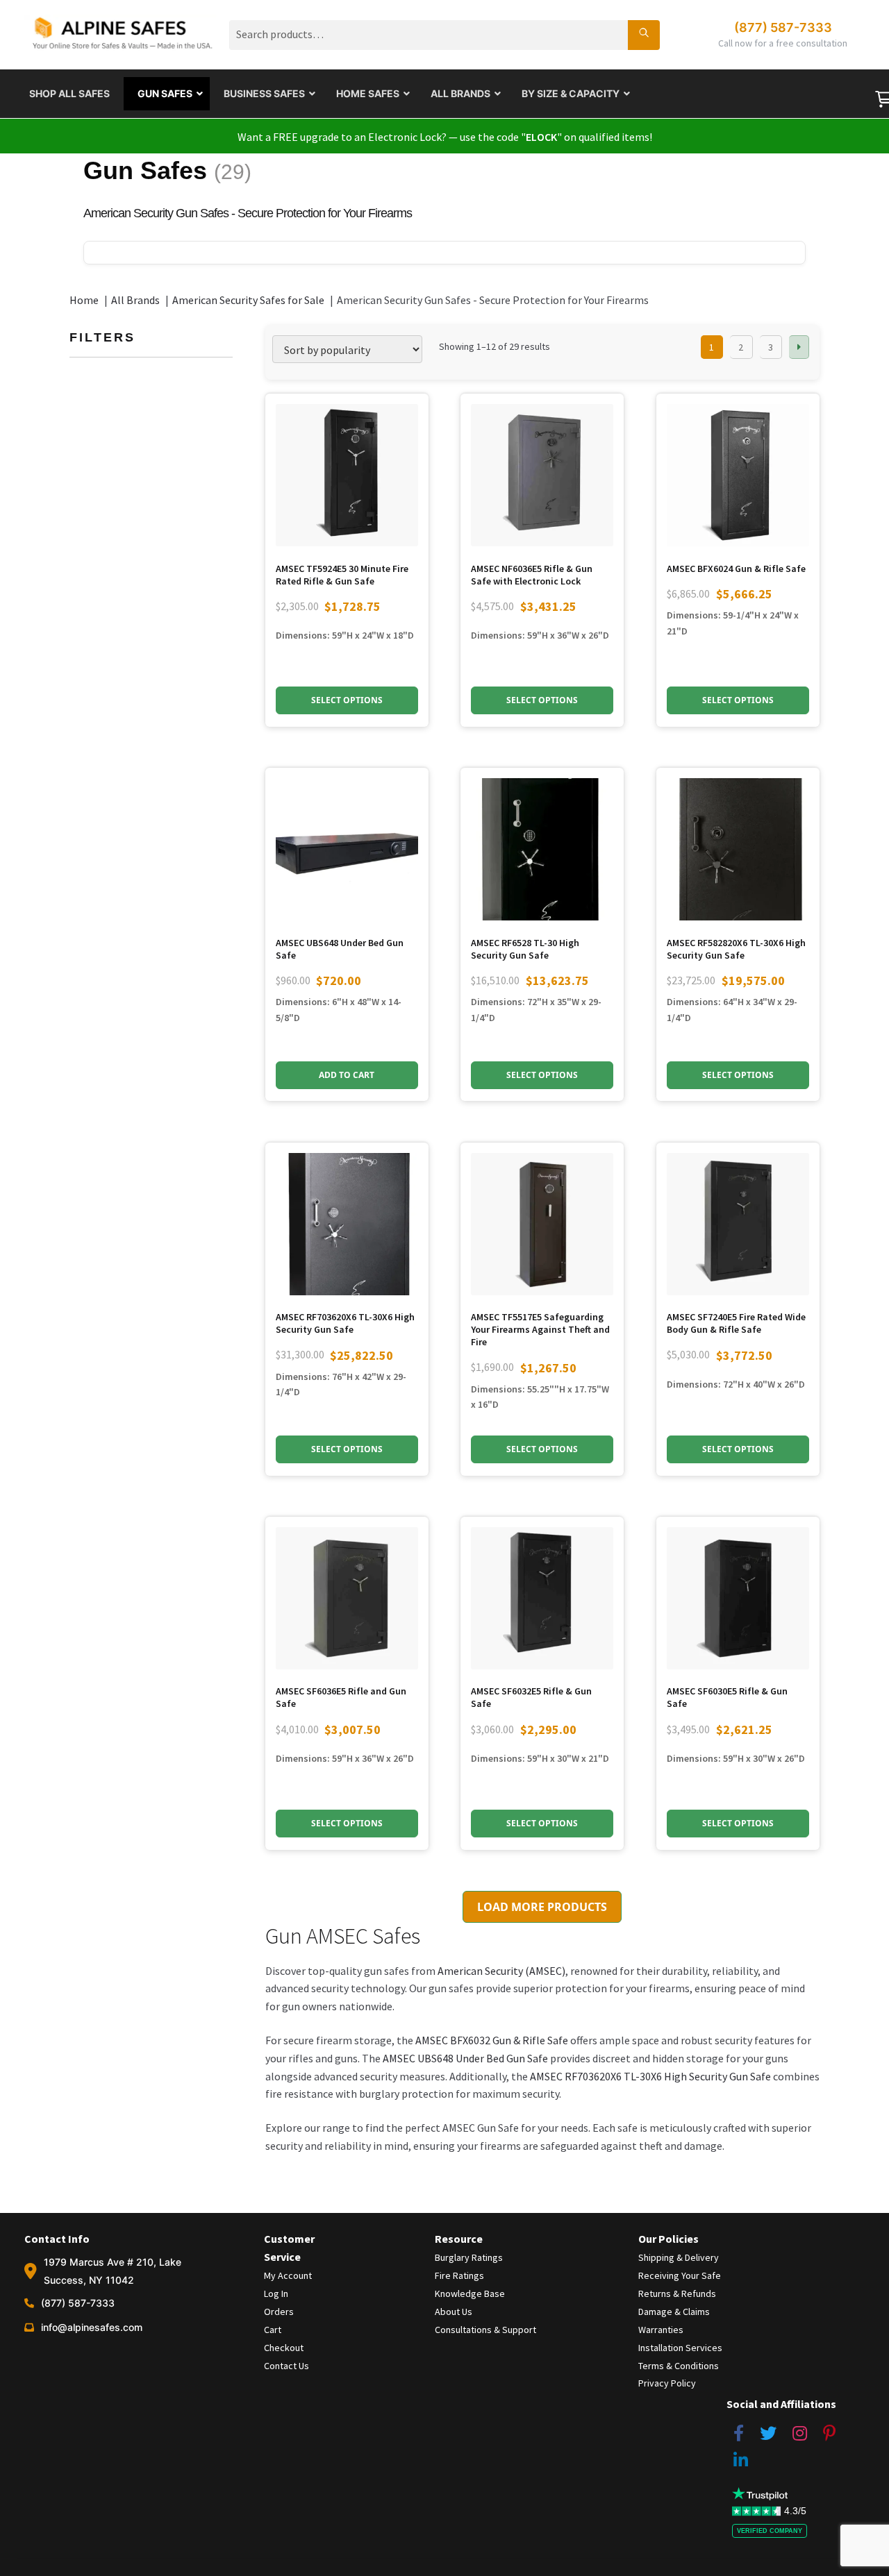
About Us (454, 2312)
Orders (279, 2312)
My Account (288, 2275)
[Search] (644, 35)
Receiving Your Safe (680, 2275)
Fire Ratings (459, 2275)
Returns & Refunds (677, 2293)
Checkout (284, 2348)
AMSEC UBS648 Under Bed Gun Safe (465, 2058)
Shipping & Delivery (679, 2257)
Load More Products (542, 1907)
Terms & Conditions (679, 2366)
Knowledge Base (470, 2293)
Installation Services (680, 2348)
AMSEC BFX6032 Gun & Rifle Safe (492, 2040)
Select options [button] (347, 700)
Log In (276, 2293)
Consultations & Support (485, 2330)
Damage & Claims (674, 2312)
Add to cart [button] (347, 1075)
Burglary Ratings (469, 2257)
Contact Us (286, 2366)
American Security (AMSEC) (500, 1971)
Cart (273, 2330)
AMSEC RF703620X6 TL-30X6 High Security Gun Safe (650, 2076)
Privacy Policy (667, 2383)
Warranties (661, 2330)
